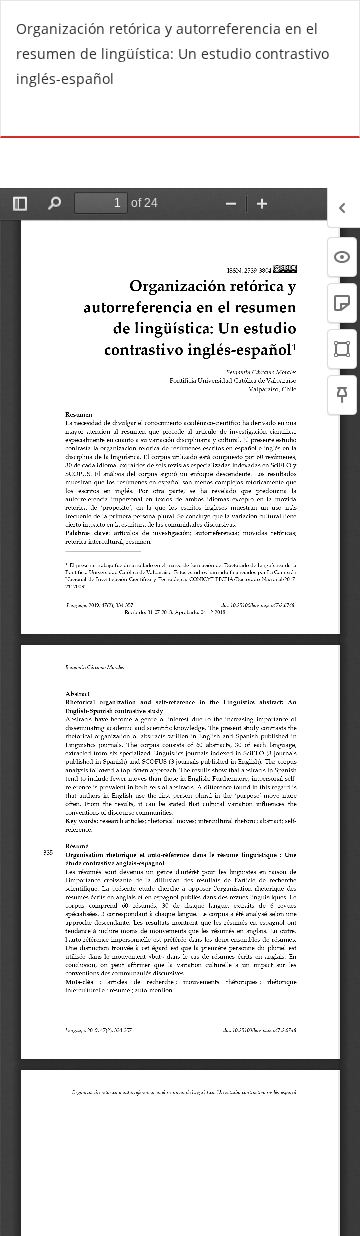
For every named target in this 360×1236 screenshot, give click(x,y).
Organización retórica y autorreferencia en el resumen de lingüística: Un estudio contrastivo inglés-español (172, 53)
